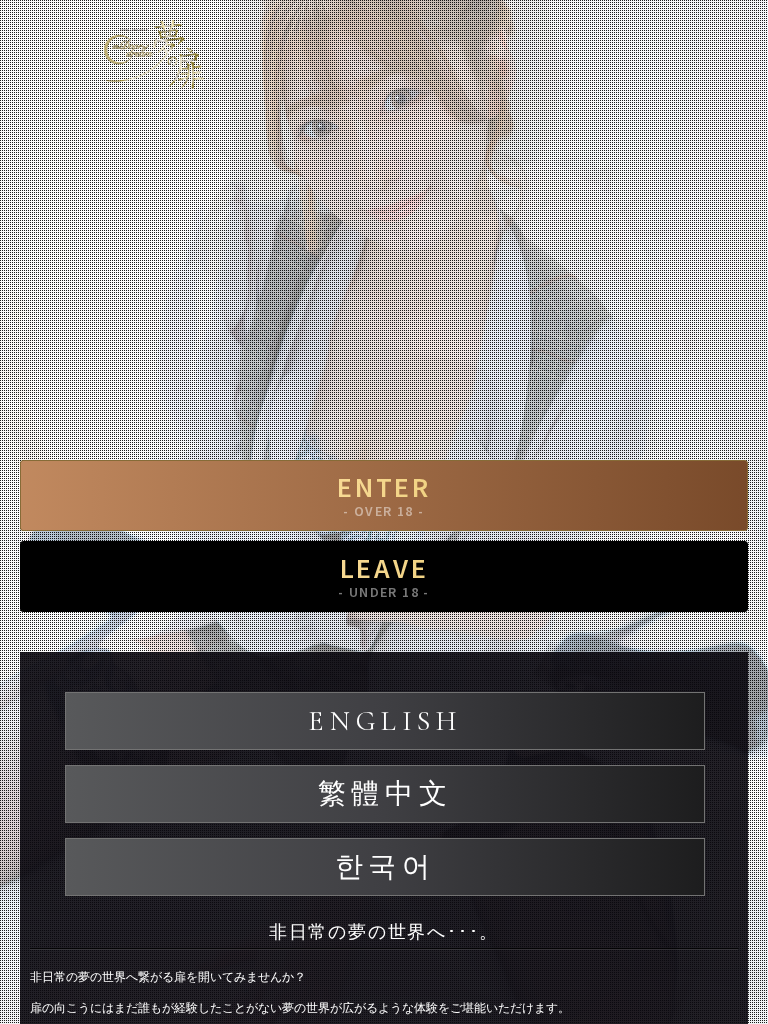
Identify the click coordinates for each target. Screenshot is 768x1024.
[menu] (733, 45)
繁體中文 (385, 794)
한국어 (385, 867)
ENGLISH (384, 721)
